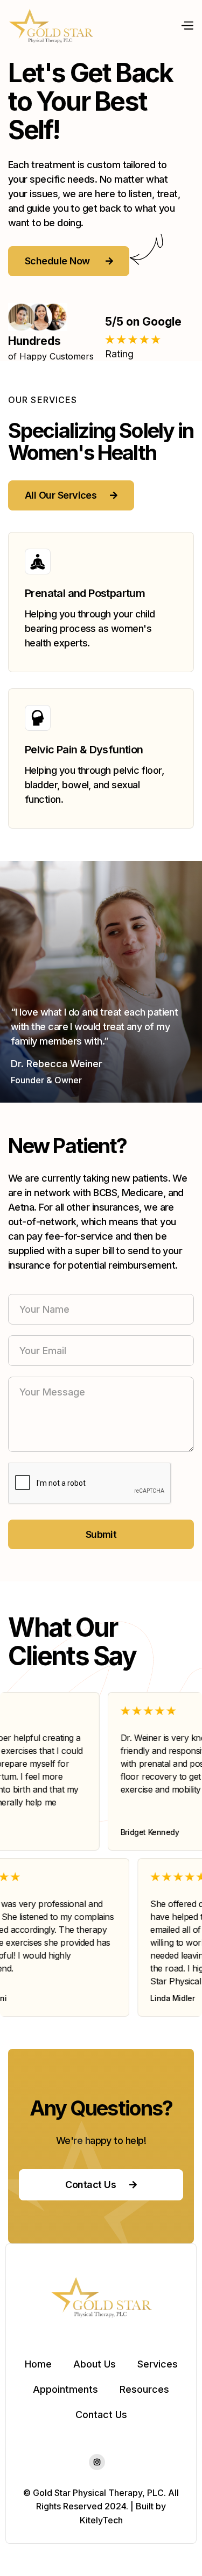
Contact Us (101, 2185)
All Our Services (71, 495)
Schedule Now (69, 261)
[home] (51, 26)
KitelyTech (101, 2520)
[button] (187, 26)
